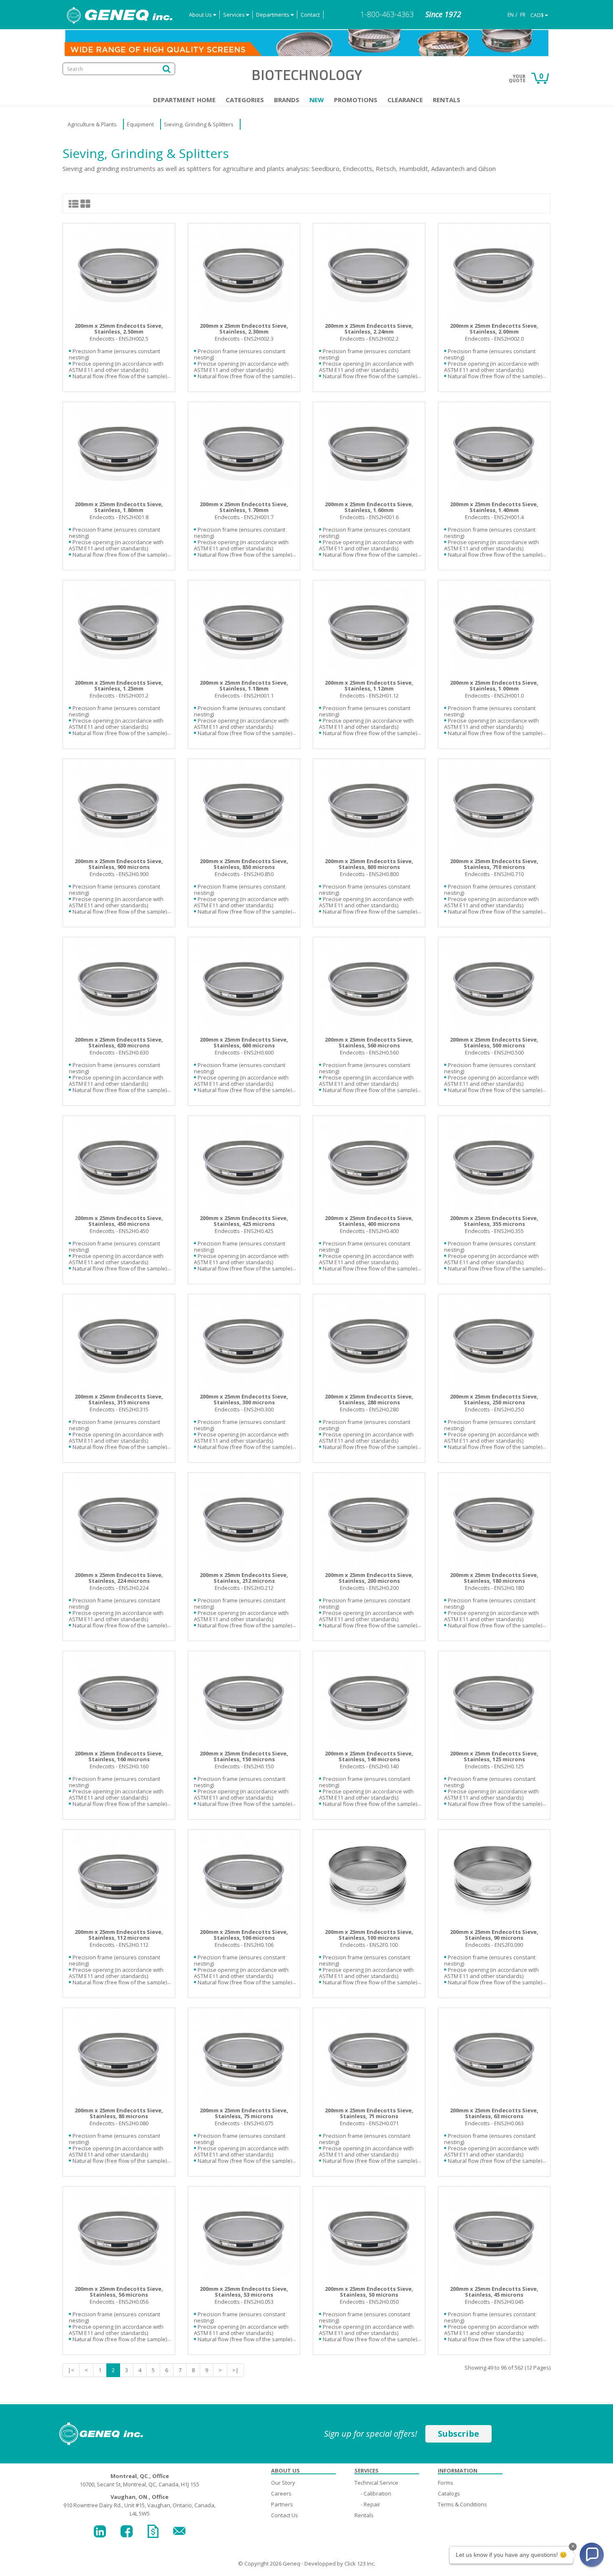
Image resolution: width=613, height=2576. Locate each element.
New (317, 100)
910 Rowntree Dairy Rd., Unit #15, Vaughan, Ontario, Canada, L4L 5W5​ (139, 2505)
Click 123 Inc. (360, 2563)
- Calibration (376, 2493)
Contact (310, 15)
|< (71, 2370)
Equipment (140, 124)
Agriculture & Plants (92, 124)
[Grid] (85, 203)
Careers (281, 2493)
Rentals (447, 100)
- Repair (371, 2504)
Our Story (283, 2483)
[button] (592, 2555)
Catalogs (449, 2493)
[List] (74, 203)
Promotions (356, 100)
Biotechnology (307, 75)
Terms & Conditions (462, 2504)
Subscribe (458, 2434)
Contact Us (285, 2515)
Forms (446, 2483)
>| (235, 2370)
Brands (287, 100)
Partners (282, 2504)
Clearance (405, 100)
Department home (184, 100)
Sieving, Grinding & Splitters (199, 124)
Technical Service (376, 2483)
